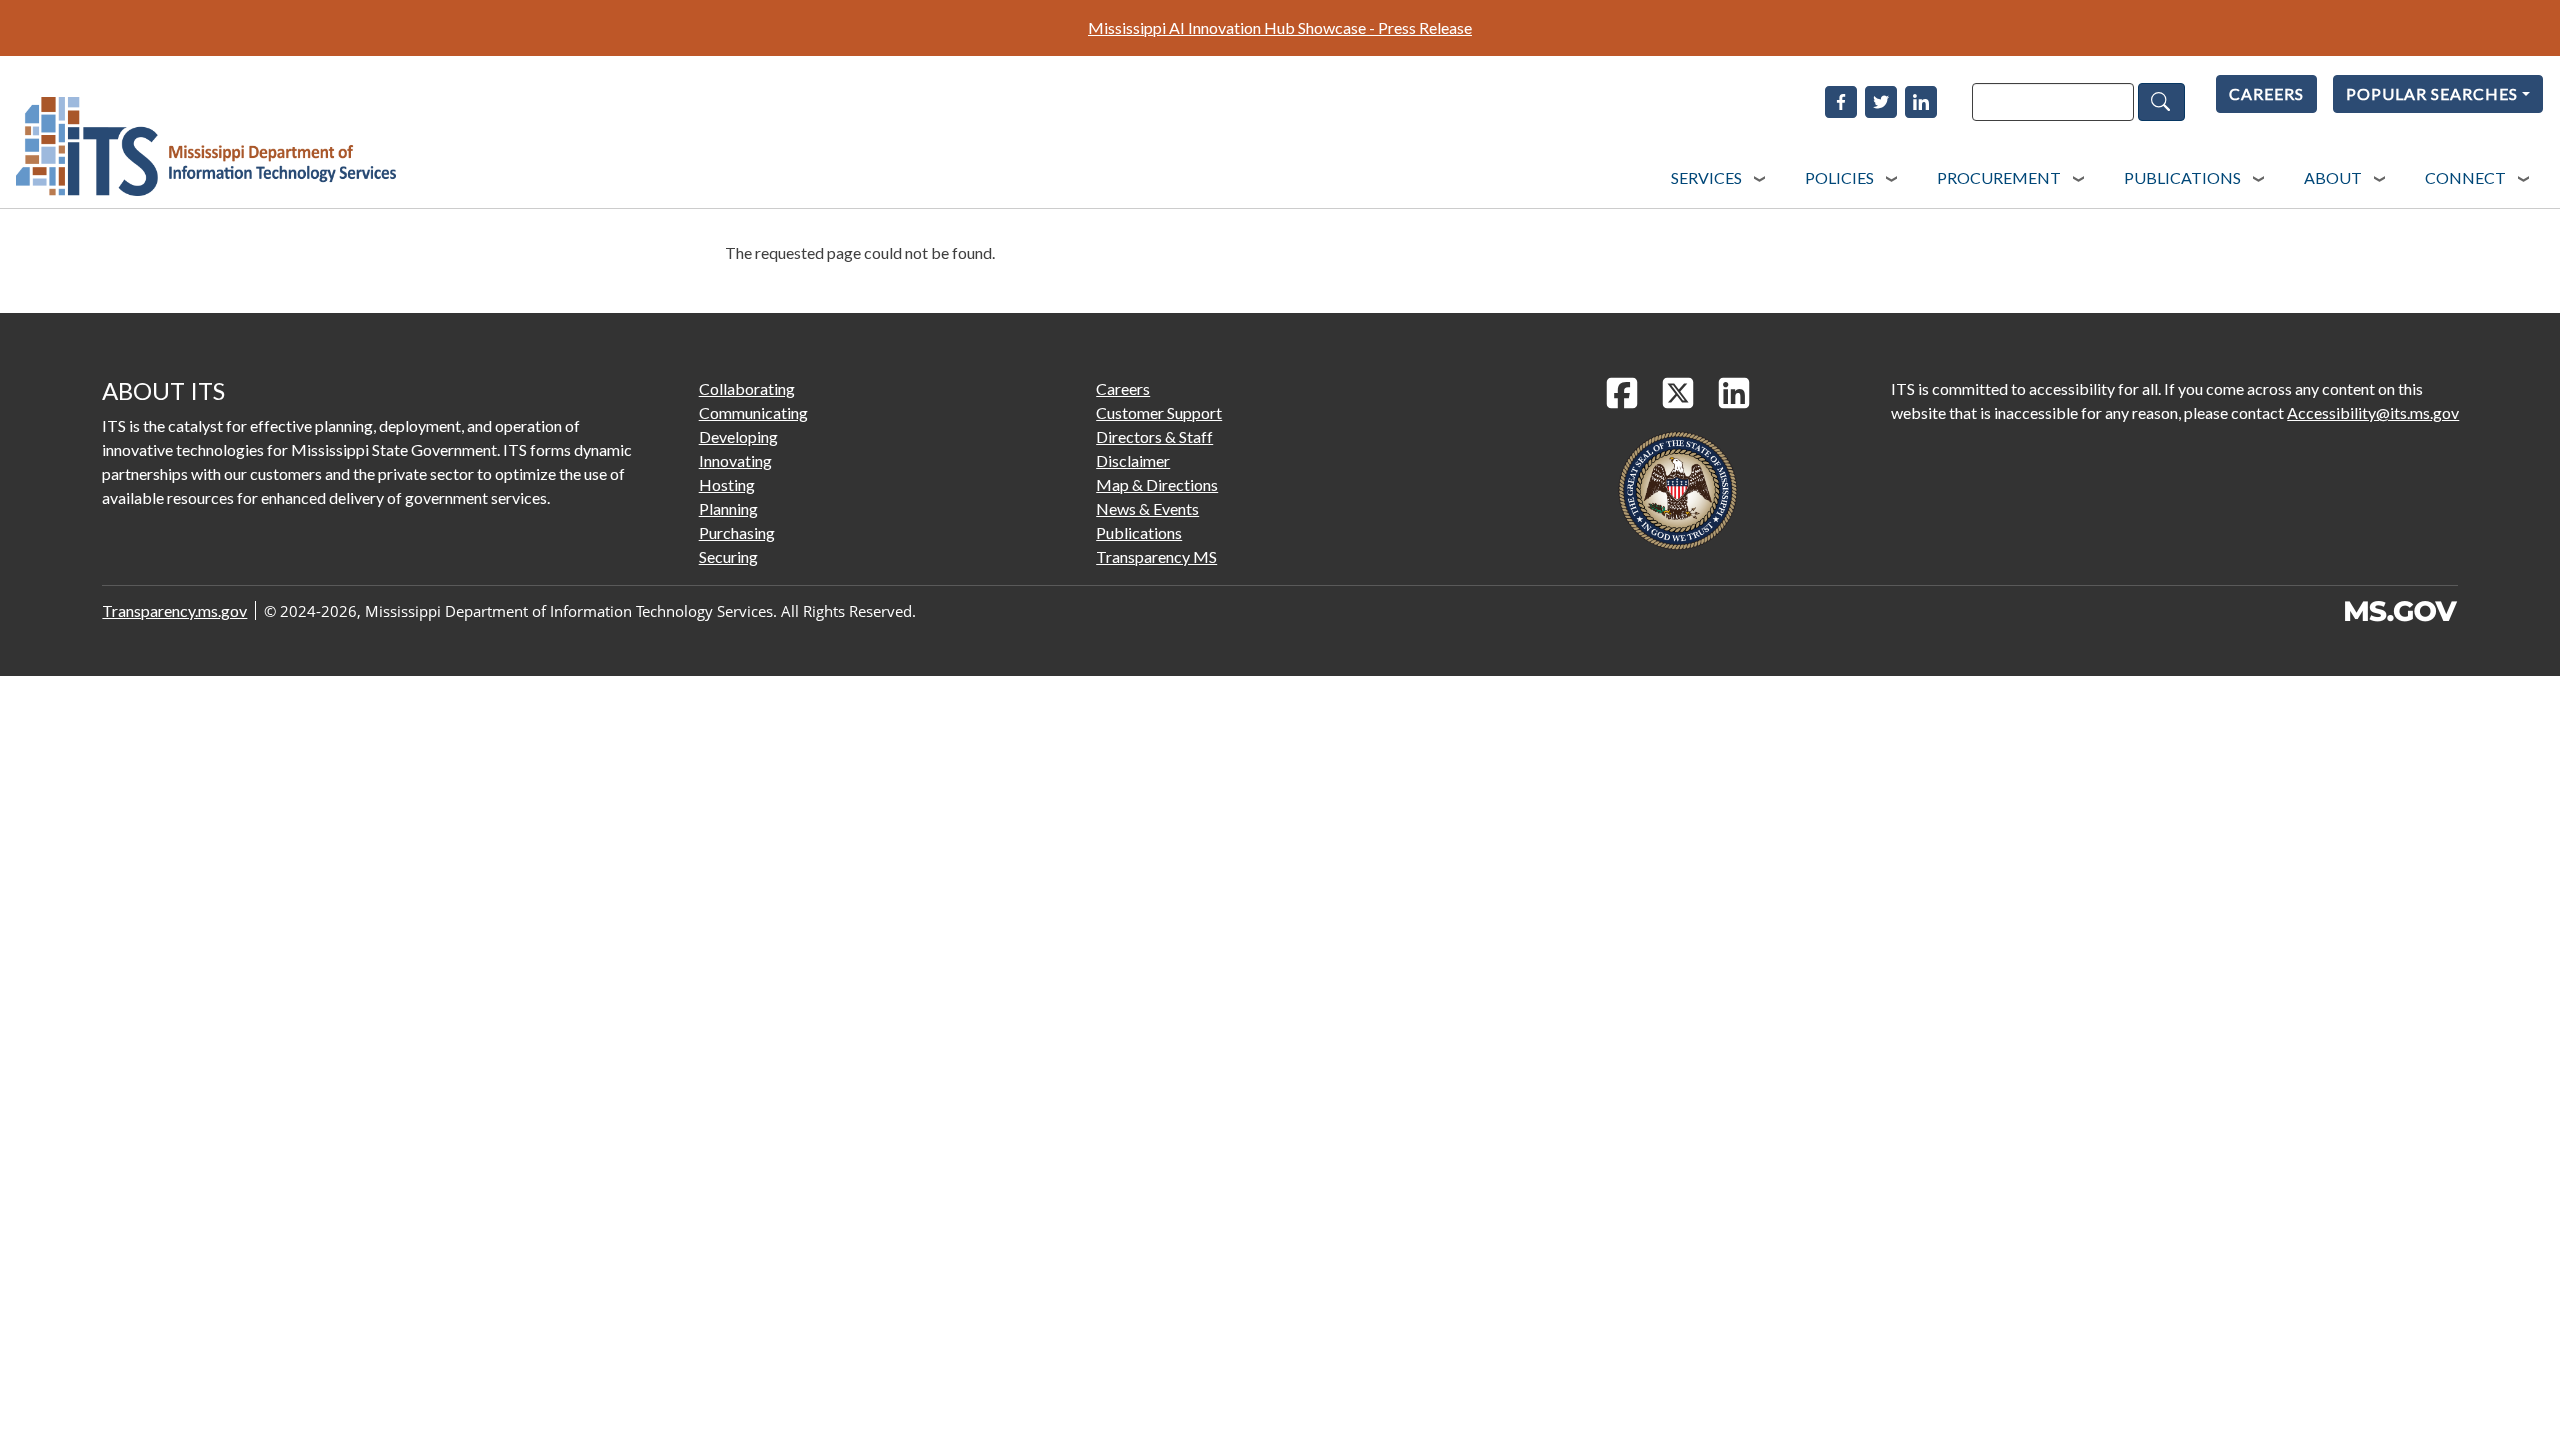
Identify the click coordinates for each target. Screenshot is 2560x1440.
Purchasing (737, 532)
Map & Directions (1157, 484)
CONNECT (2465, 177)
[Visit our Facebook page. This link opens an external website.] (1622, 393)
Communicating (753, 412)
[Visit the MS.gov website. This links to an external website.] (2400, 611)
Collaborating (747, 388)
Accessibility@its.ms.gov (2373, 412)
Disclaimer (1133, 460)
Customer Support (1159, 412)
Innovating (735, 460)
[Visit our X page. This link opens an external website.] (1678, 393)
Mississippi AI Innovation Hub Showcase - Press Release (1280, 27)
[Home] (206, 146)
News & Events (1147, 508)
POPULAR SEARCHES (2432, 93)
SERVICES (1706, 177)
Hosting (727, 484)
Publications (1139, 532)
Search (2161, 102)
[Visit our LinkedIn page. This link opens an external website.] (1734, 393)
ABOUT (2333, 177)
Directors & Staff (1154, 436)
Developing (738, 436)
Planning (728, 508)
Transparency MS (1156, 556)
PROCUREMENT (1999, 177)
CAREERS (2266, 93)
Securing (728, 556)
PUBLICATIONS (2182, 177)
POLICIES (1839, 177)
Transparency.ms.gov (174, 610)
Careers (1123, 388)
